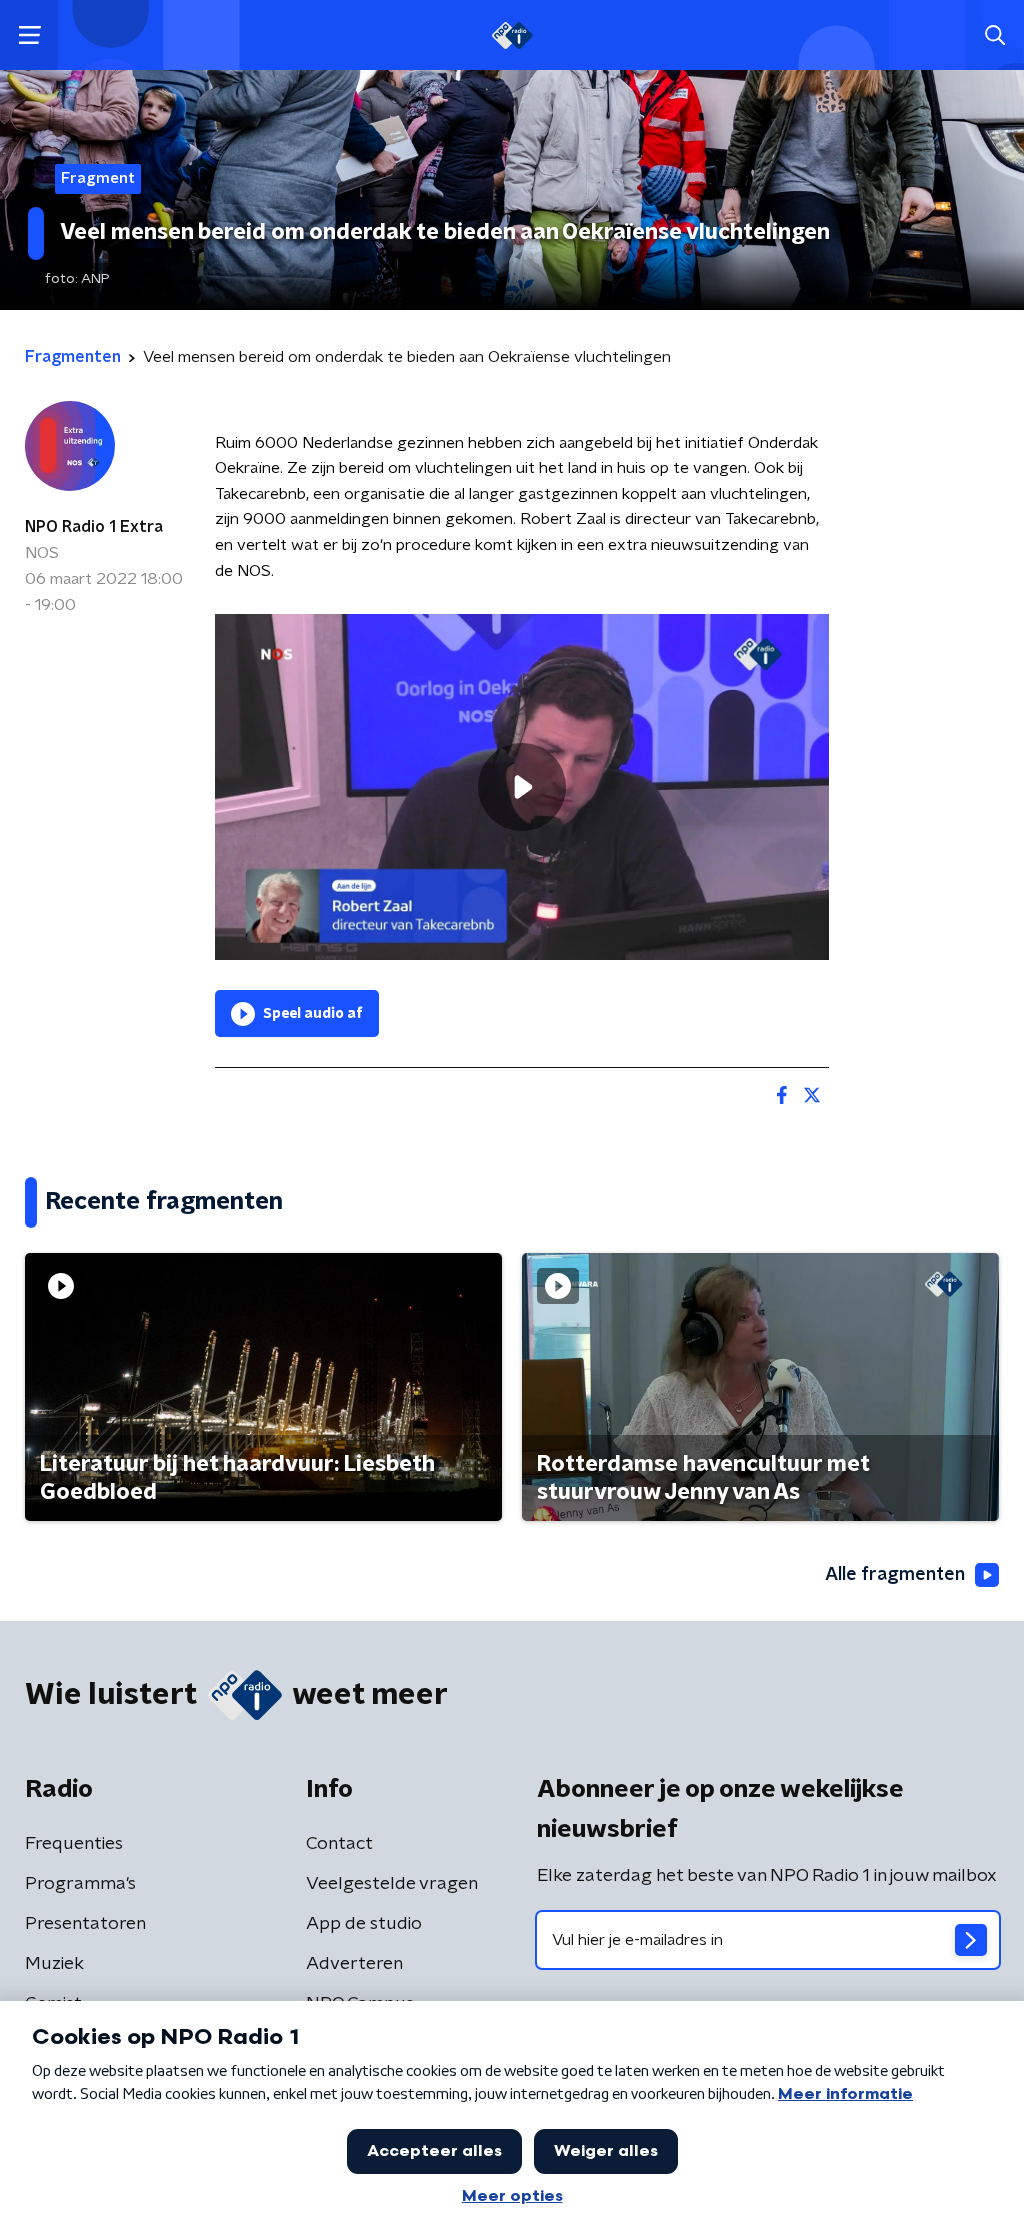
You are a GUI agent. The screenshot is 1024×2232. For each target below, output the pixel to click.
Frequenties (74, 1844)
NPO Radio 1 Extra (94, 527)
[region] (522, 786)
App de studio (364, 1924)
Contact (339, 1844)
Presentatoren (85, 1924)
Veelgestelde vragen (392, 1884)
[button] (29, 35)
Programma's (80, 1884)
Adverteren (354, 1964)
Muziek (54, 1964)
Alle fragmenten (895, 1575)
